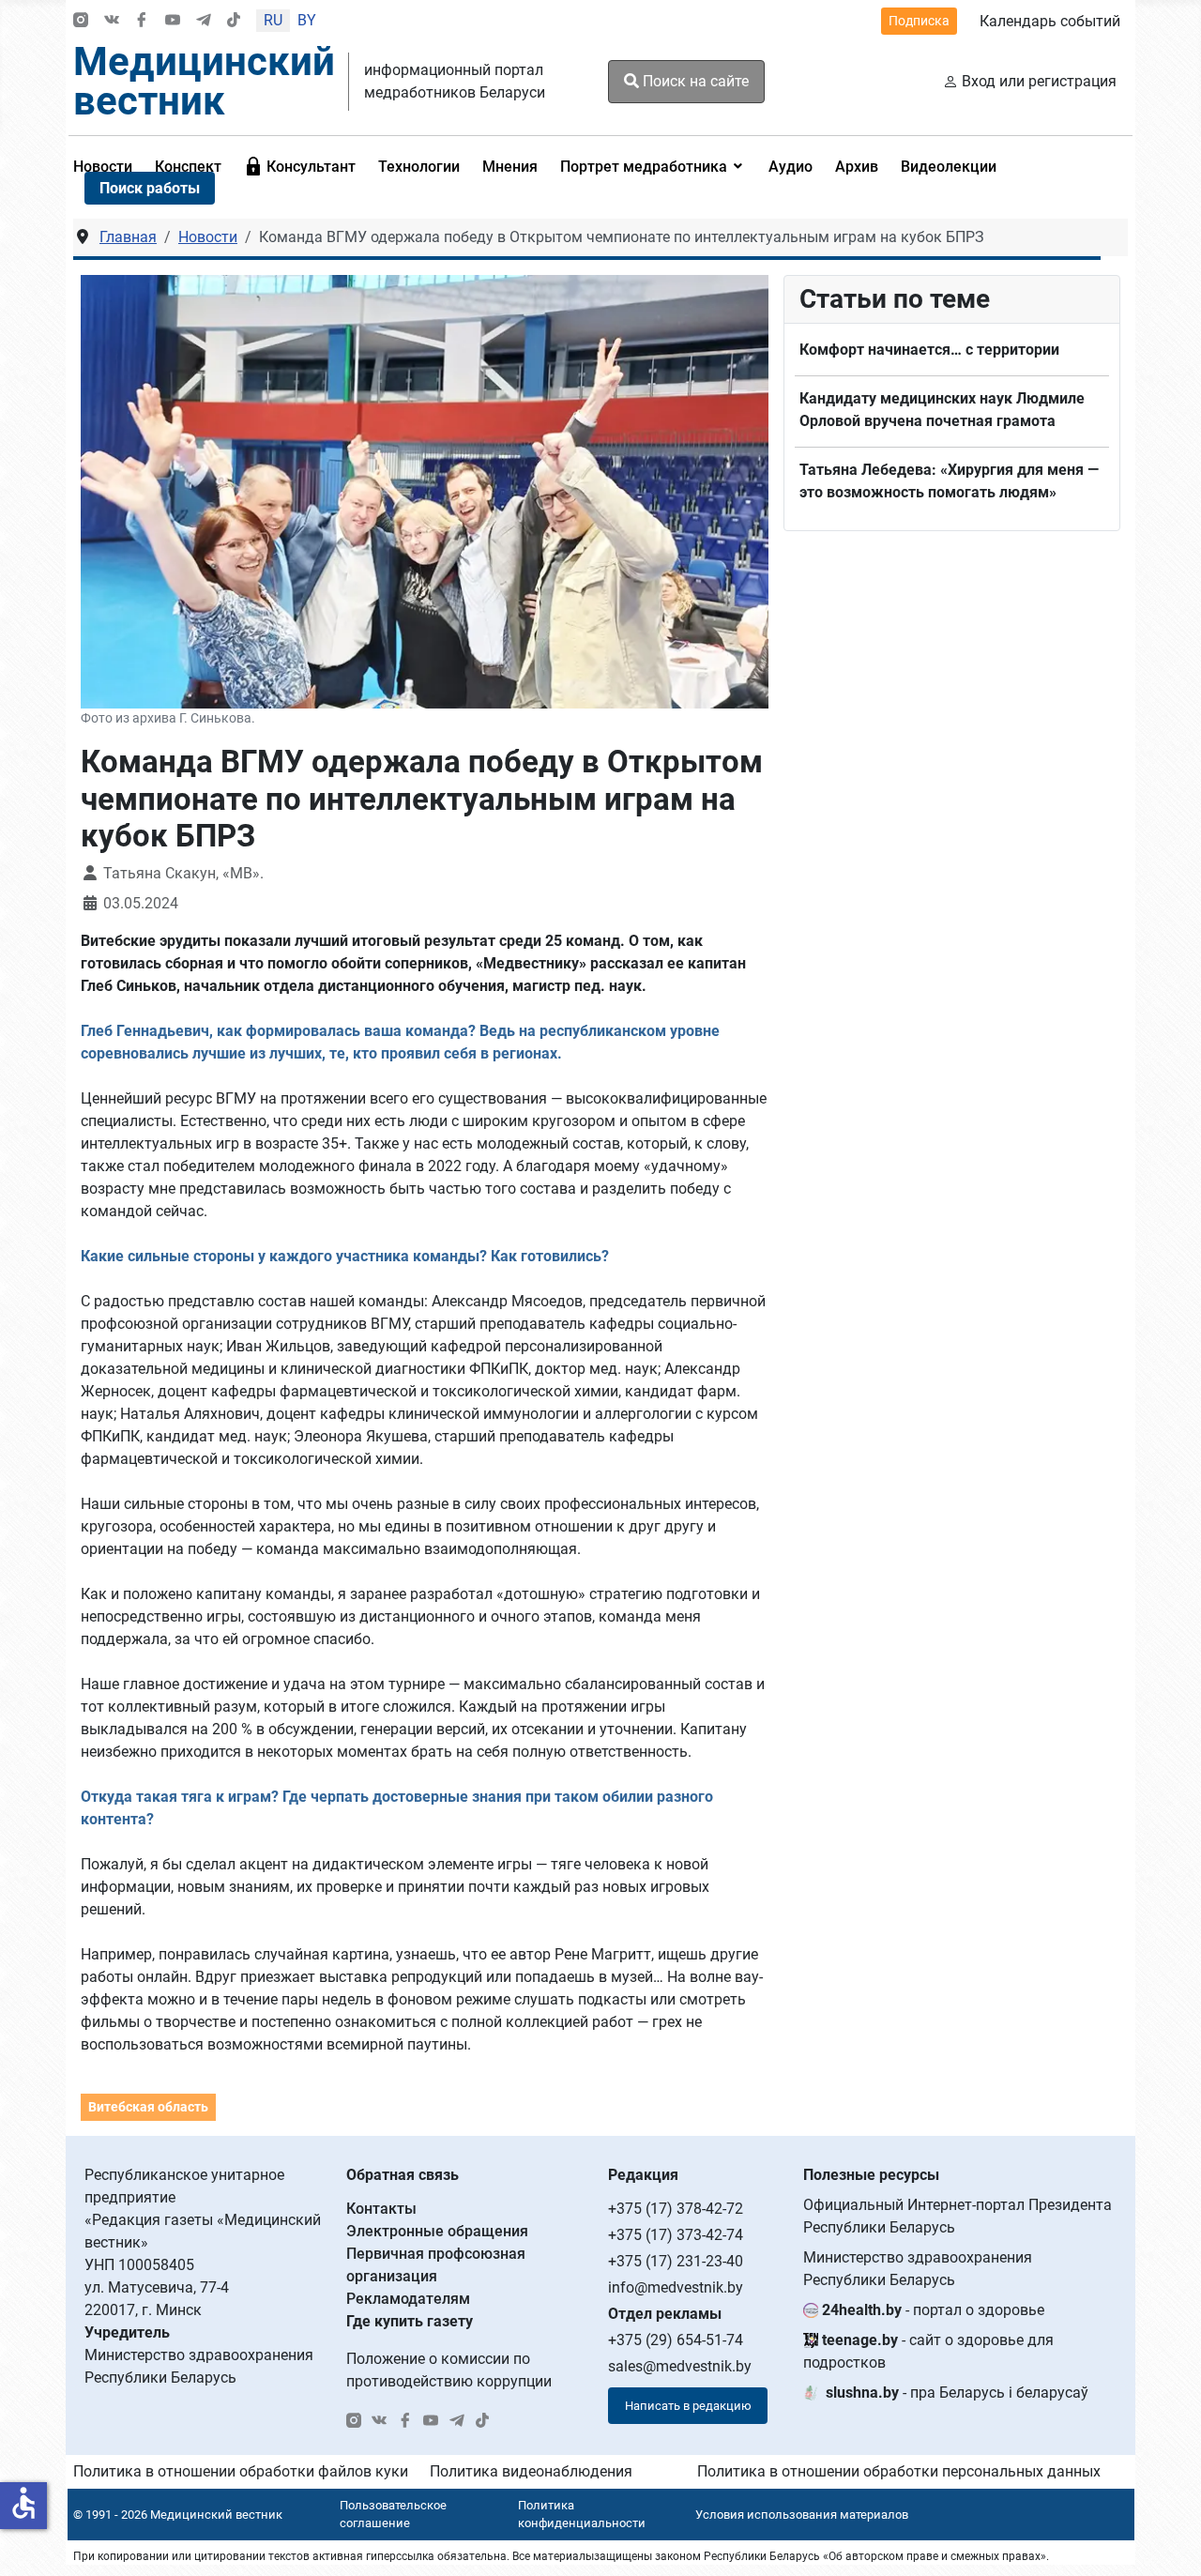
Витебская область (148, 2107)
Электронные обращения (437, 2231)
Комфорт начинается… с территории (929, 350)
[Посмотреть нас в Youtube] (173, 21)
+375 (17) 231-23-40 (676, 2261)
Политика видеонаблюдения (531, 2471)
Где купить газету (410, 2321)
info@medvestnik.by (676, 2287)
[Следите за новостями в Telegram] (204, 21)
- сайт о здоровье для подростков (928, 2351)
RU (273, 20)
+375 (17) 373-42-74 (676, 2235)
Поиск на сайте (694, 81)
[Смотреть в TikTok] (234, 21)
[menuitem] (300, 166)
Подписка (919, 21)
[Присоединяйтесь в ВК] (112, 21)
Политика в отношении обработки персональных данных (899, 2471)
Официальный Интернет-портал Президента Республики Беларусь (958, 2216)
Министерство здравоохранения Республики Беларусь (918, 2269)
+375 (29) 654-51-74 (676, 2340)
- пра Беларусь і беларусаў (957, 2393)
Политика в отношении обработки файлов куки (241, 2471)
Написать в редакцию (688, 2406)
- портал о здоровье (933, 2310)
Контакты (381, 2209)
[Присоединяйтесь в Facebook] (142, 21)
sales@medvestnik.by (680, 2366)
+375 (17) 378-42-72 (676, 2209)
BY (307, 20)
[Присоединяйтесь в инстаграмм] (81, 21)
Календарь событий (1050, 21)
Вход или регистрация (1039, 81)
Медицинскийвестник (204, 81)
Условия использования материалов (802, 2515)
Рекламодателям (408, 2299)
